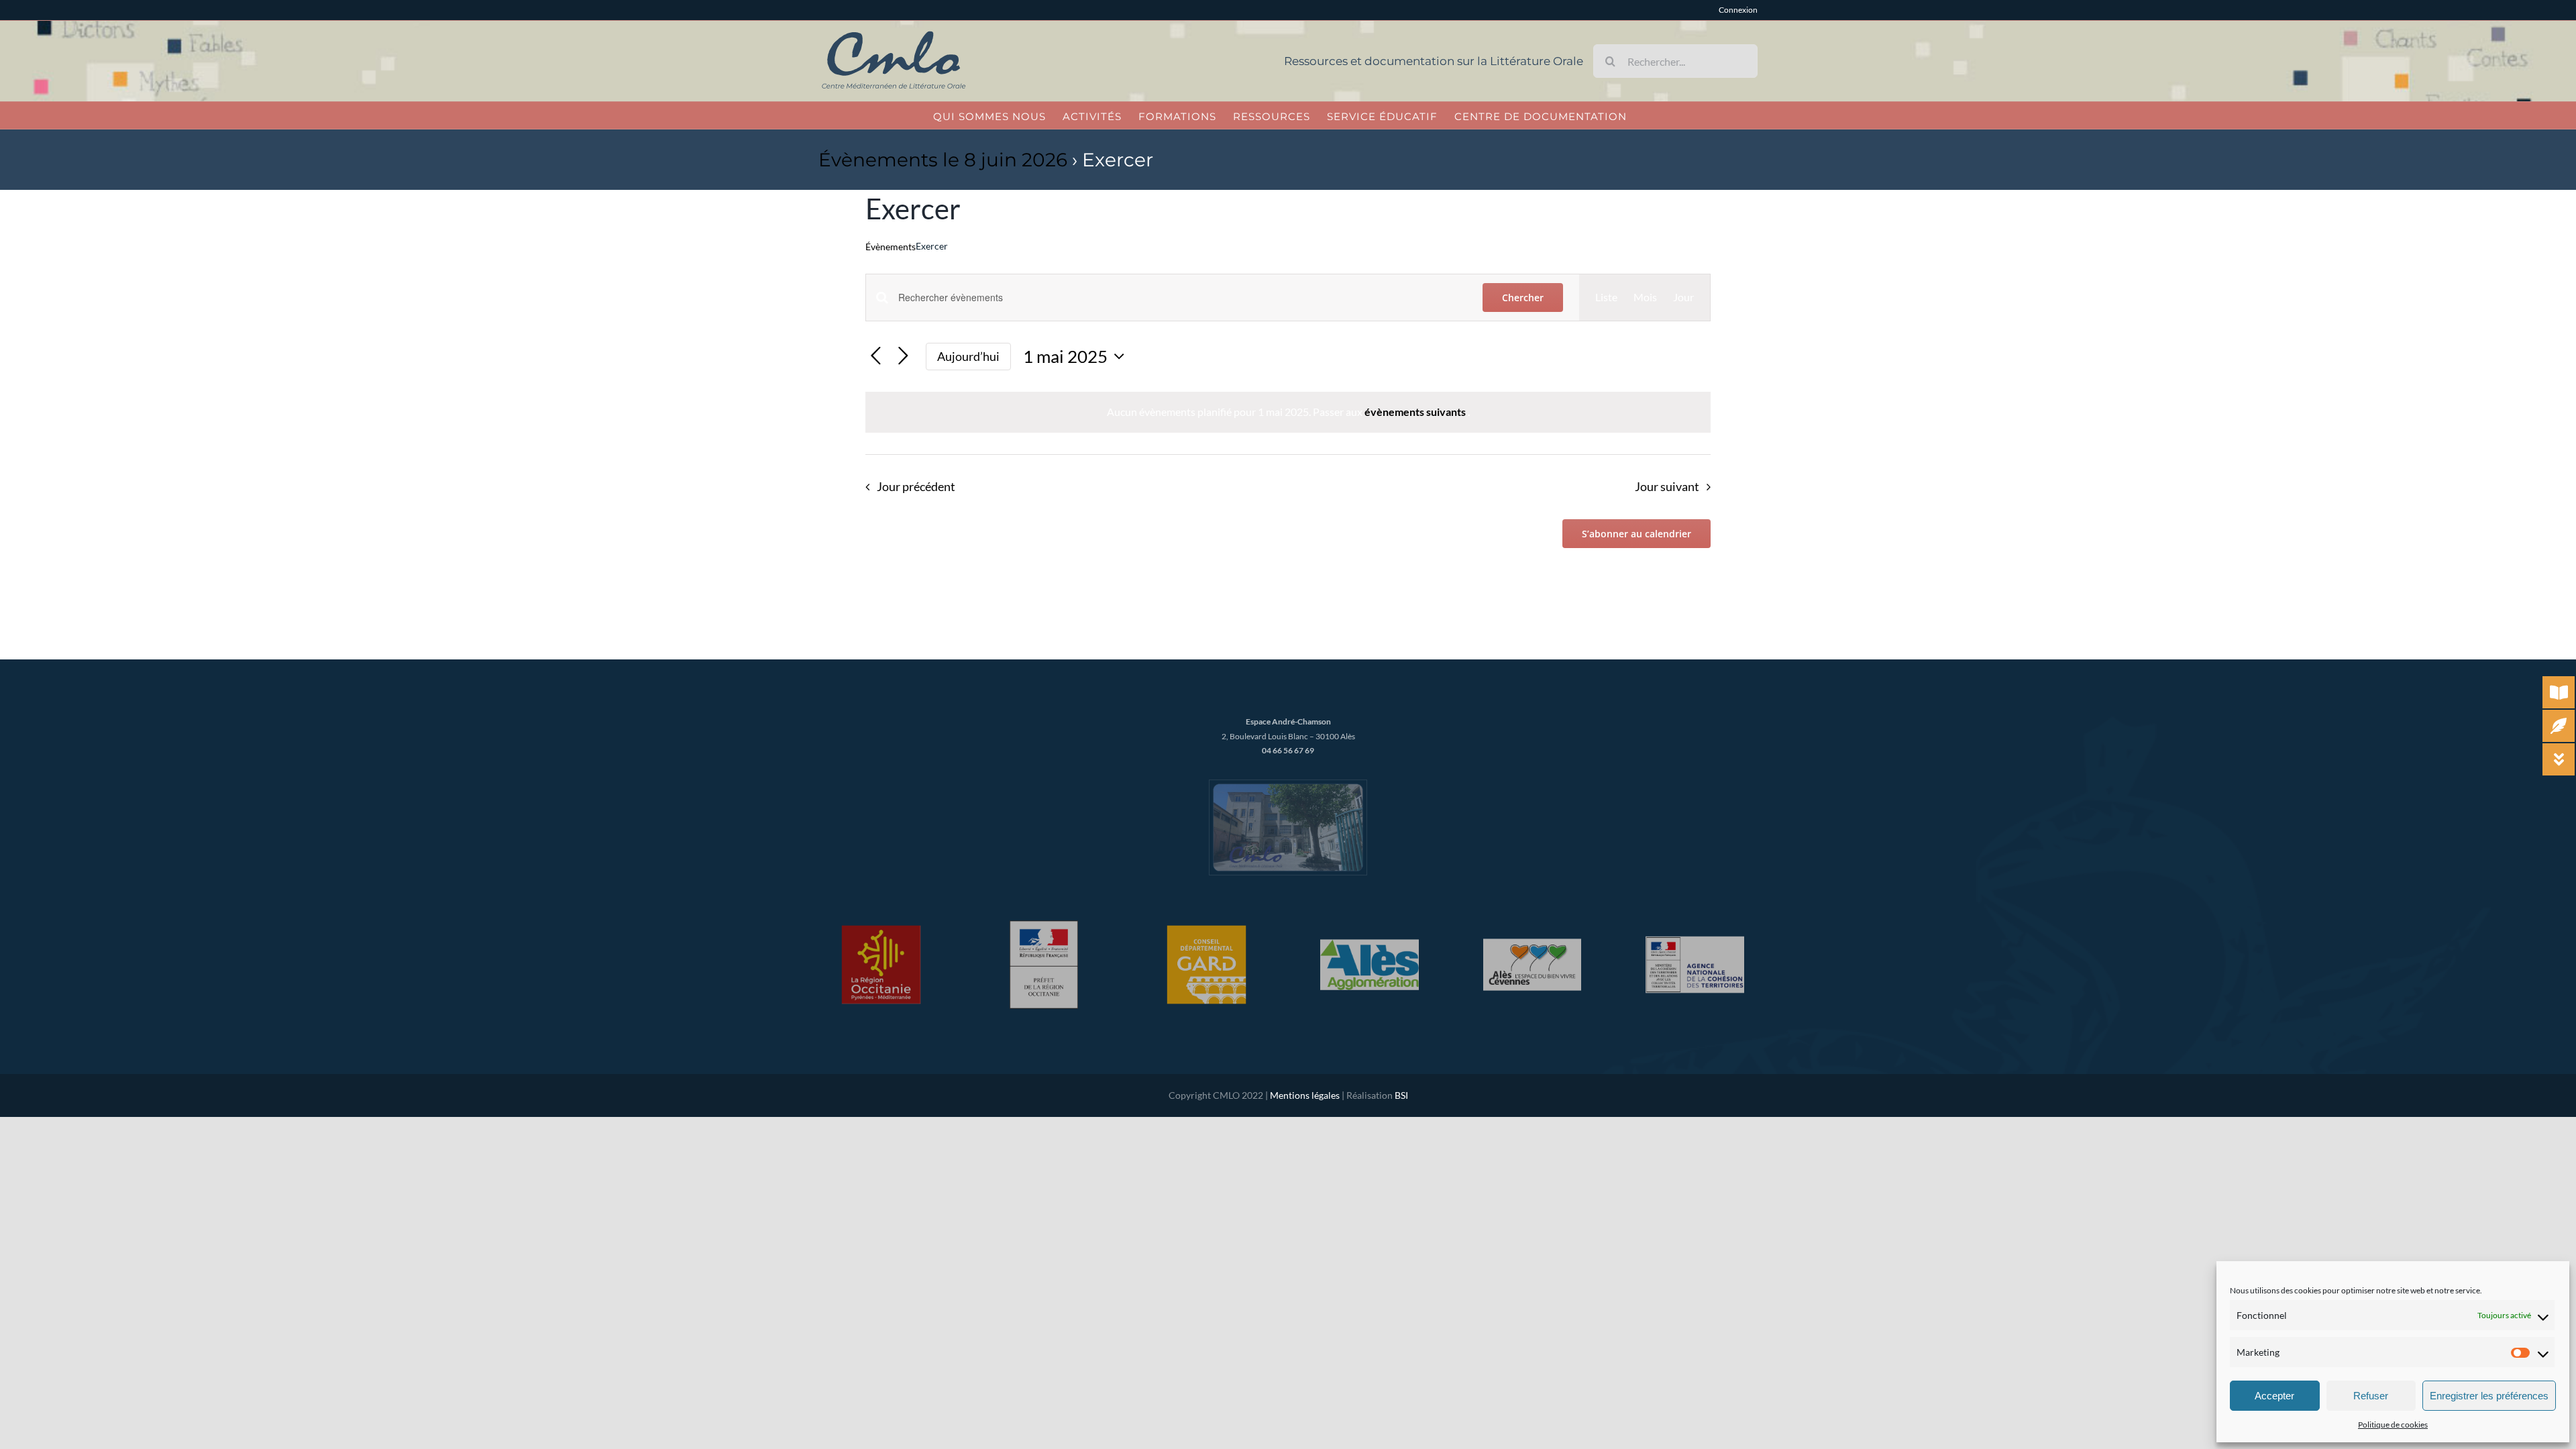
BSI (1401, 1095)
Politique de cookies (2393, 1425)
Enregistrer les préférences (2489, 1396)
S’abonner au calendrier (1636, 534)
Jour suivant (1667, 487)
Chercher (1523, 298)
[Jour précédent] (876, 357)
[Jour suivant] (903, 357)
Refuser (2371, 1396)
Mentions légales (1305, 1095)
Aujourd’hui (968, 356)
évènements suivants (1416, 412)
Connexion (1738, 10)
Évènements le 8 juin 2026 (943, 160)
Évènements (891, 247)
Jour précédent (916, 487)
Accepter (2274, 1396)
